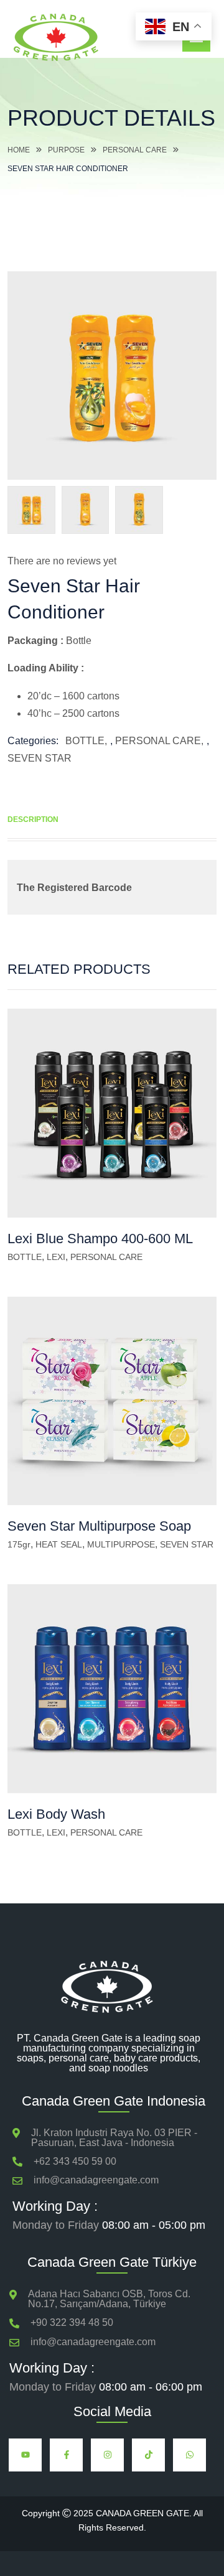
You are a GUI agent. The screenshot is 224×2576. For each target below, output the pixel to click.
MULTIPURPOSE (121, 1544)
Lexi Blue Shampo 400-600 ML (100, 1239)
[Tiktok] (148, 2455)
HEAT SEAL (59, 1544)
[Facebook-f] (66, 2455)
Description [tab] (33, 819)
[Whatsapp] (189, 2455)
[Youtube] (25, 2455)
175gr (19, 1544)
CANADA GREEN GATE (142, 2513)
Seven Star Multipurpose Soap (99, 1526)
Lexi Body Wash (56, 1814)
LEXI (56, 1257)
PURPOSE (66, 150)
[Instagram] (107, 2455)
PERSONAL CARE (135, 150)
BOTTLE (85, 741)
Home (19, 150)
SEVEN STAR (40, 758)
